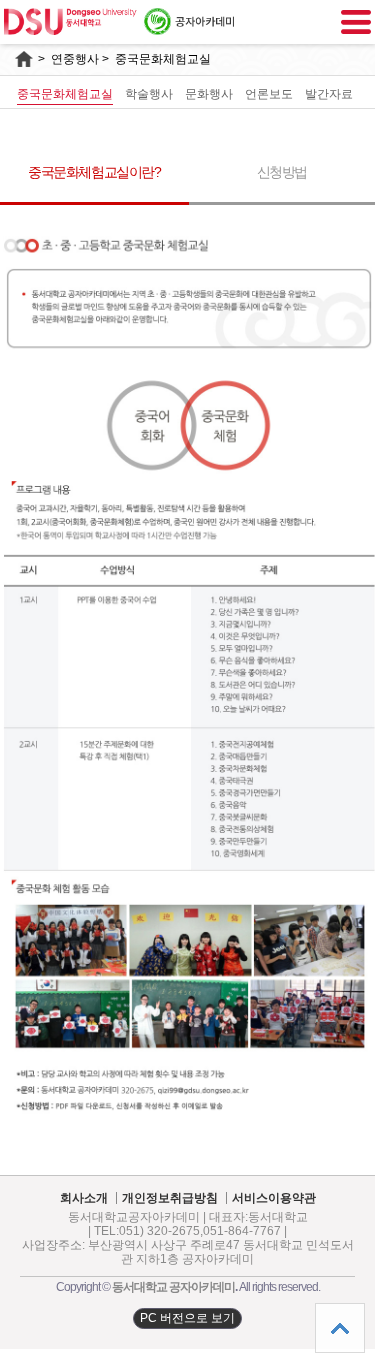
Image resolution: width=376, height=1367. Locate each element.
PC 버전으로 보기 (187, 1318)
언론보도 (269, 94)
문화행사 (209, 94)
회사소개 (84, 1198)
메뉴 (356, 22)
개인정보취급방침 (170, 1198)
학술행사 (149, 94)
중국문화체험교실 (65, 94)
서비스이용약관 (274, 1198)
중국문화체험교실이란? (94, 172)
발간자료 (329, 94)
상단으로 (340, 1328)
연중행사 (75, 59)
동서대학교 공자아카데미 (173, 1287)
